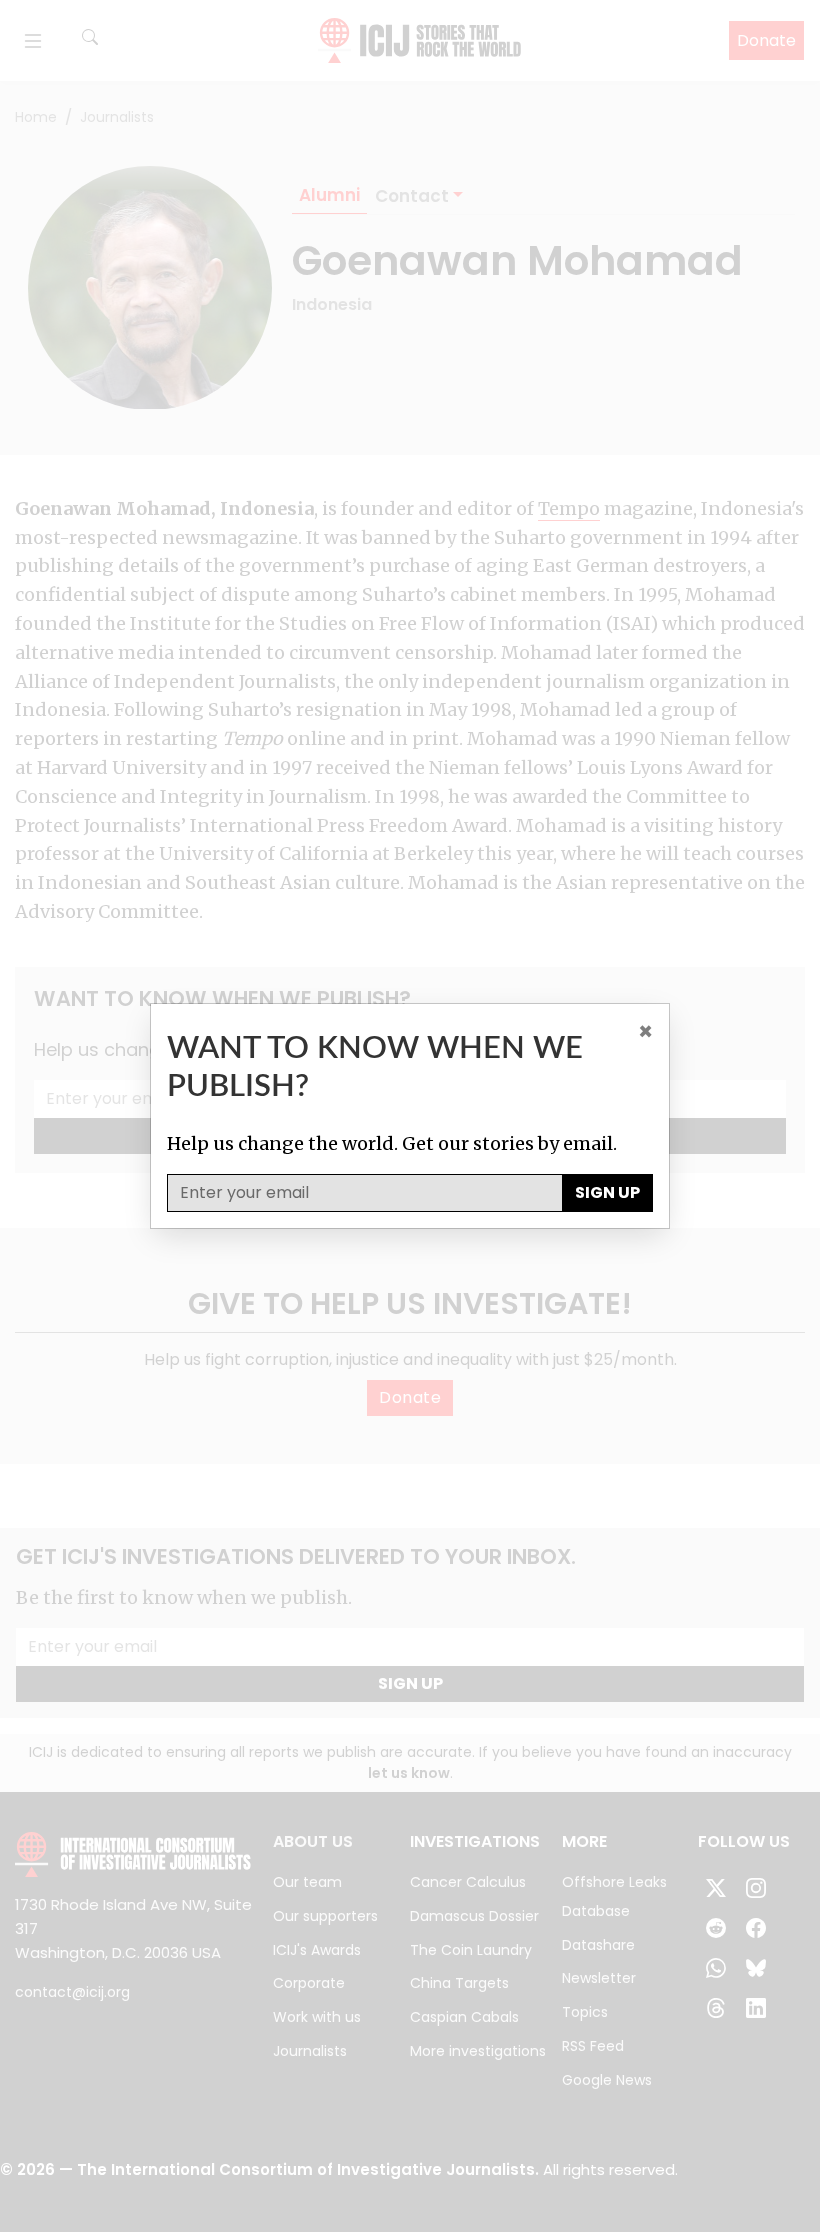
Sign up (607, 1192)
